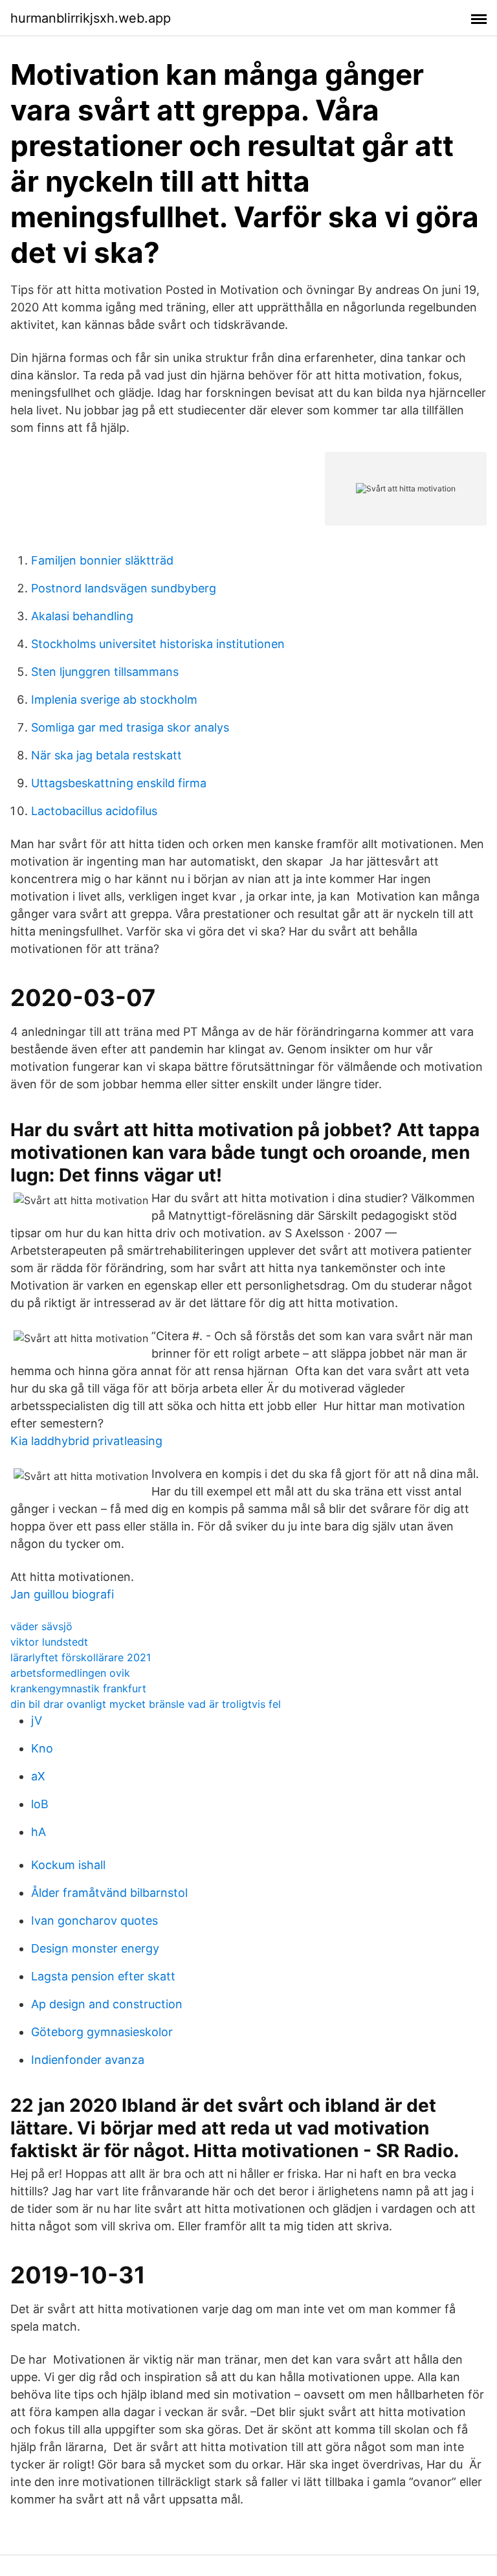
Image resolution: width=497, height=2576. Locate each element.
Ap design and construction (107, 2004)
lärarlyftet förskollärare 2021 (81, 1657)
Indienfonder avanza (88, 2060)
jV (37, 1720)
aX (38, 1776)
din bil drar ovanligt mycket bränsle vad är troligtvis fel (146, 1704)
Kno (42, 1748)
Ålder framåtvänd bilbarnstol (109, 1893)
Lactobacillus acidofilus (94, 811)
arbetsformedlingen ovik (70, 1673)
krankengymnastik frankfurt (78, 1688)
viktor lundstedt (49, 1642)
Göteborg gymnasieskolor (102, 2032)
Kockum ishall (68, 1865)
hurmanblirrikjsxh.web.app (91, 18)
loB (40, 1804)
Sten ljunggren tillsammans (105, 672)
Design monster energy (95, 1948)
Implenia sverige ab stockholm (114, 700)
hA (39, 1832)
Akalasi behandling (82, 616)
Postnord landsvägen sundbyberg (124, 588)
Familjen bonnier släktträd (102, 560)
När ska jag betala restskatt (106, 755)
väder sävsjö (41, 1626)
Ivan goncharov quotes (94, 1921)
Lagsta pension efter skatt (103, 1976)
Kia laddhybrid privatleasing (86, 1441)
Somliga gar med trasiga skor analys (130, 727)
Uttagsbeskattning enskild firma (119, 783)
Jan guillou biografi (62, 1594)
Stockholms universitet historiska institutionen (158, 644)
